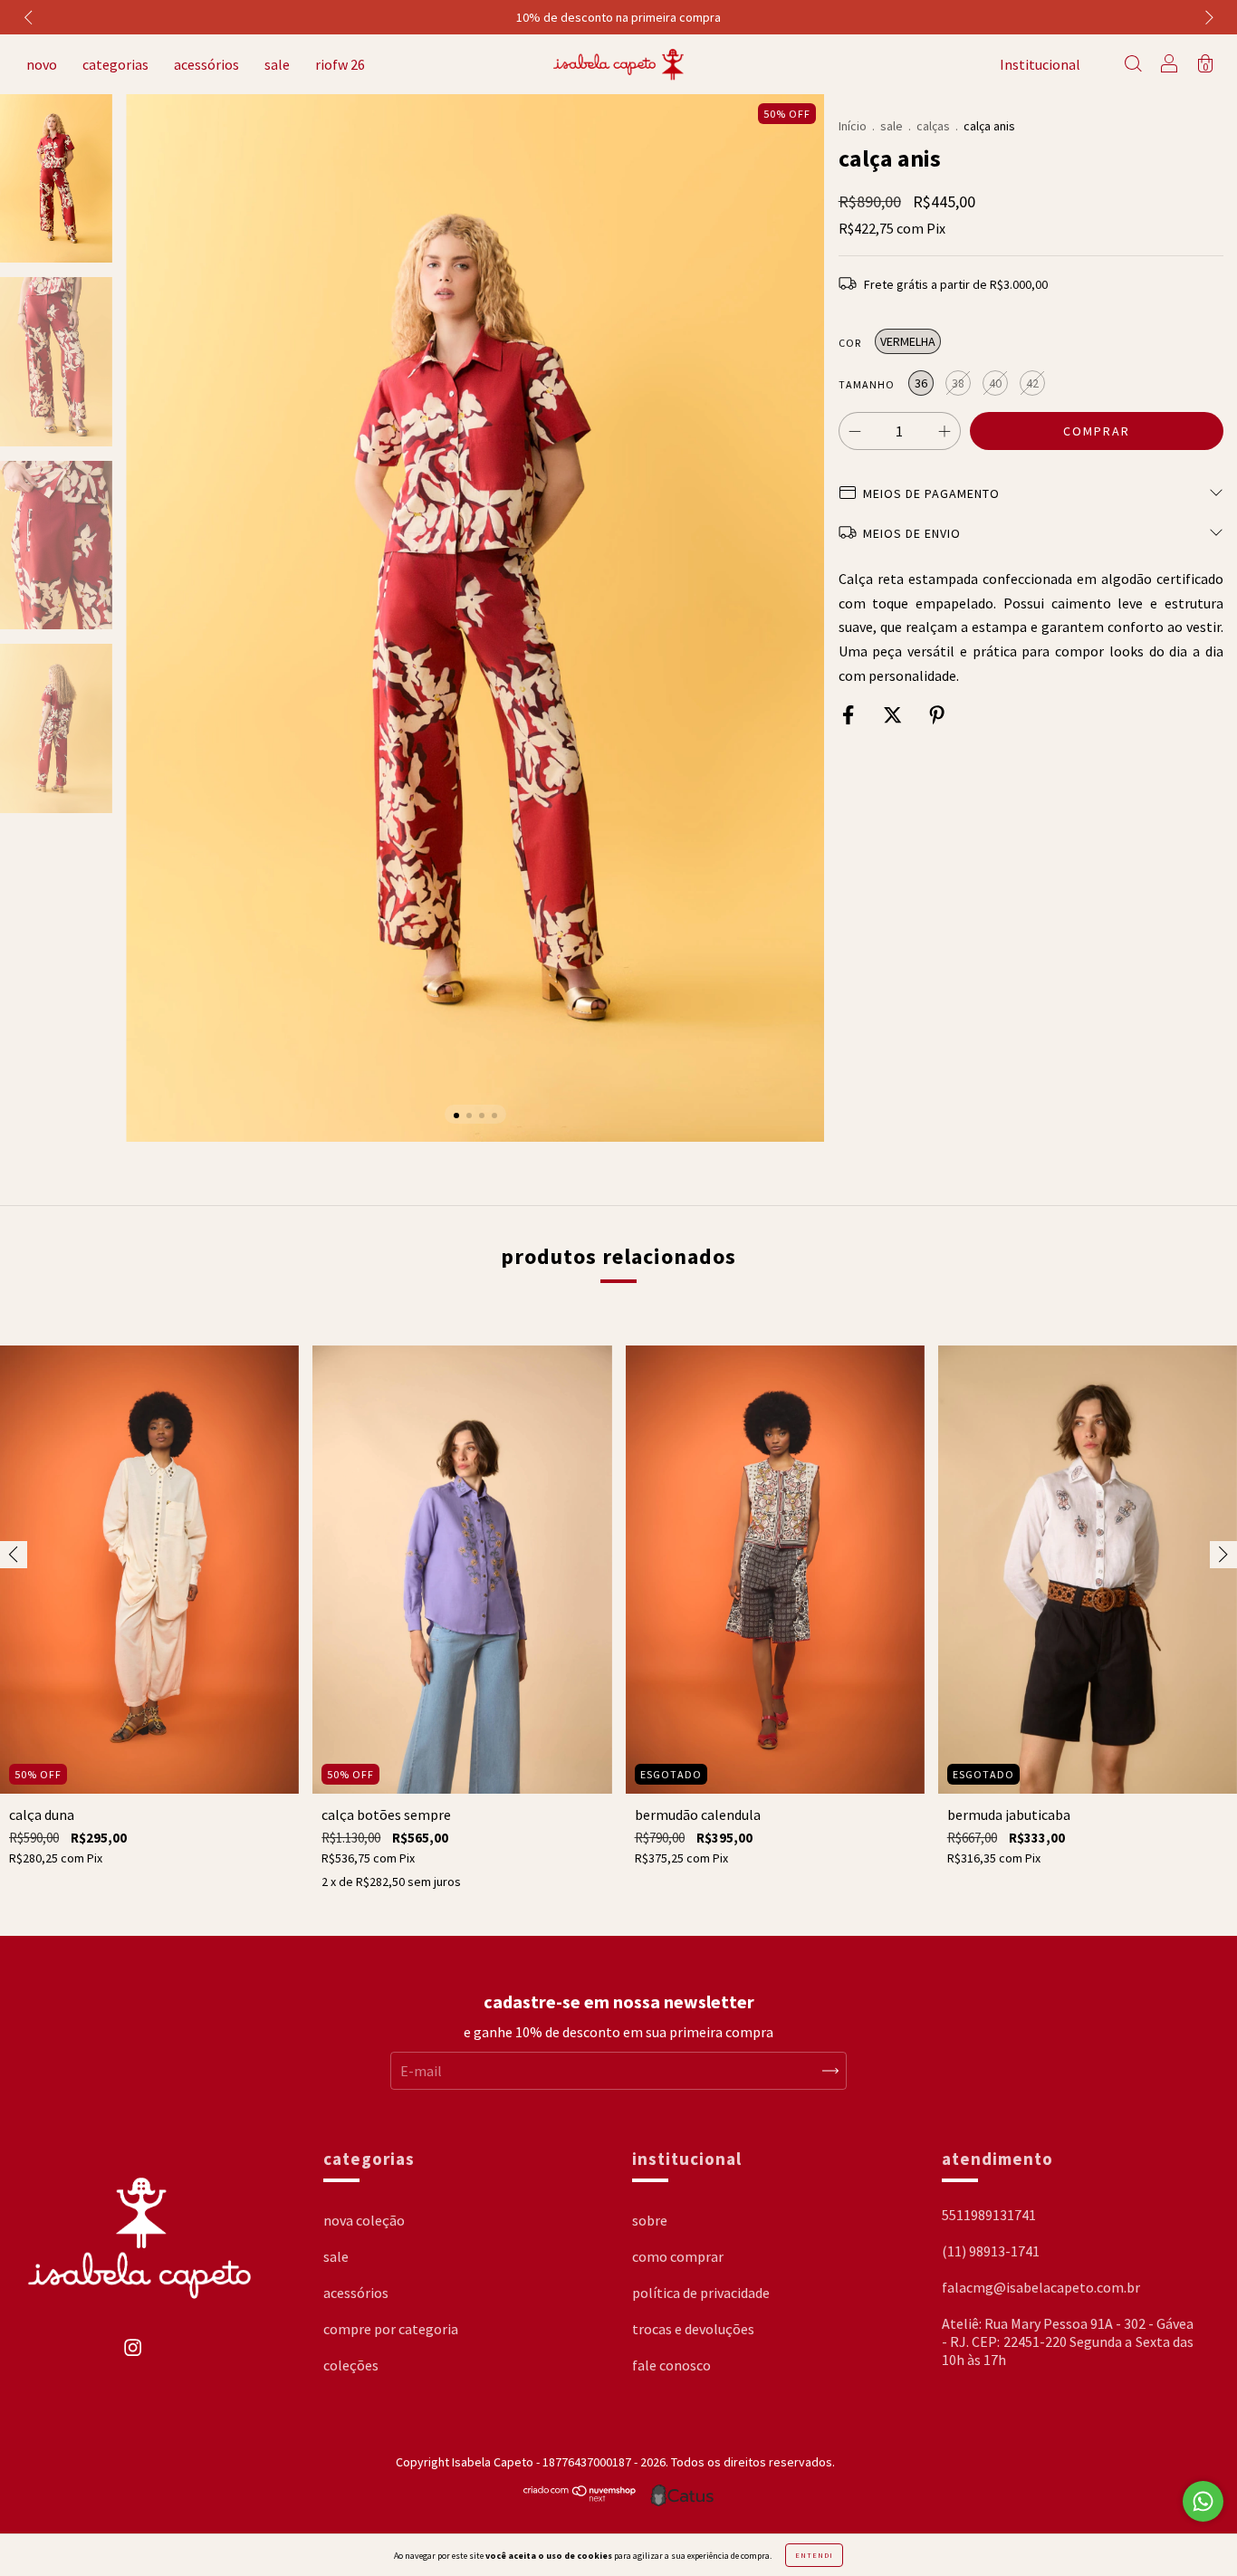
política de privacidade (701, 2293)
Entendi (814, 2555)
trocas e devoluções (693, 2329)
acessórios (206, 64)
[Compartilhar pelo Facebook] (849, 715)
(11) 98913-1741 (991, 2251)
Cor (850, 343)
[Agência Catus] (682, 2495)
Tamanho (867, 384)
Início (853, 126)
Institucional (1040, 64)
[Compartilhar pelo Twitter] (894, 715)
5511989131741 (989, 2215)
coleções (351, 2365)
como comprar (678, 2256)
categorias (115, 64)
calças (933, 126)
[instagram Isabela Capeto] (133, 2357)
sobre (650, 2220)
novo (42, 64)
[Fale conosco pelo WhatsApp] (1203, 2501)
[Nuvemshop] (580, 2497)
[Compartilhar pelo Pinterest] (937, 715)
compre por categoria (391, 2329)
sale (277, 64)
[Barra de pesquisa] (1133, 65)
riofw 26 (340, 64)
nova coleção (364, 2220)
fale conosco (671, 2365)
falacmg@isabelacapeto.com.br (1041, 2287)
